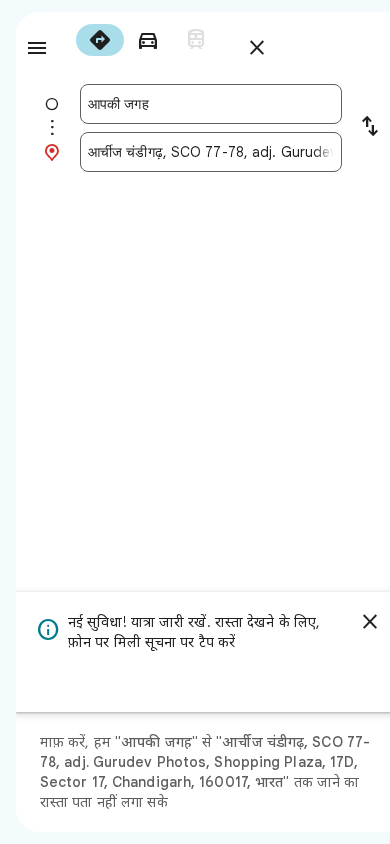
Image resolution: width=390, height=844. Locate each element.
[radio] (100, 40)
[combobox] (211, 104)
